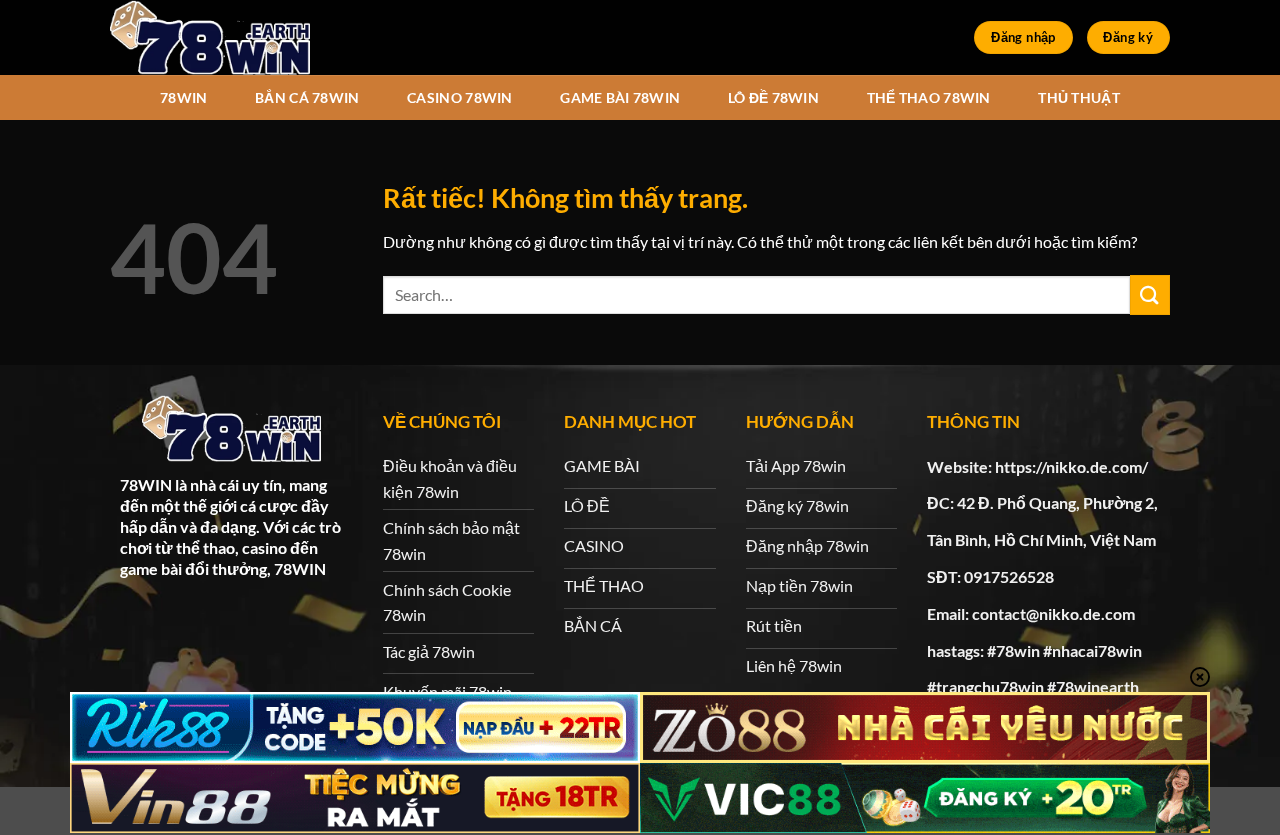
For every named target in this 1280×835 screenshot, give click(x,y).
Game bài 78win (620, 97)
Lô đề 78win (773, 97)
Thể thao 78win (929, 97)
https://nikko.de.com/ (1071, 466)
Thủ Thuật (1079, 97)
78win (183, 97)
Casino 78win (459, 97)
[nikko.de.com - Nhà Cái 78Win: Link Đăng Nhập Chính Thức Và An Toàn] (210, 37)
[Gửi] (1150, 294)
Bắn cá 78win (307, 97)
